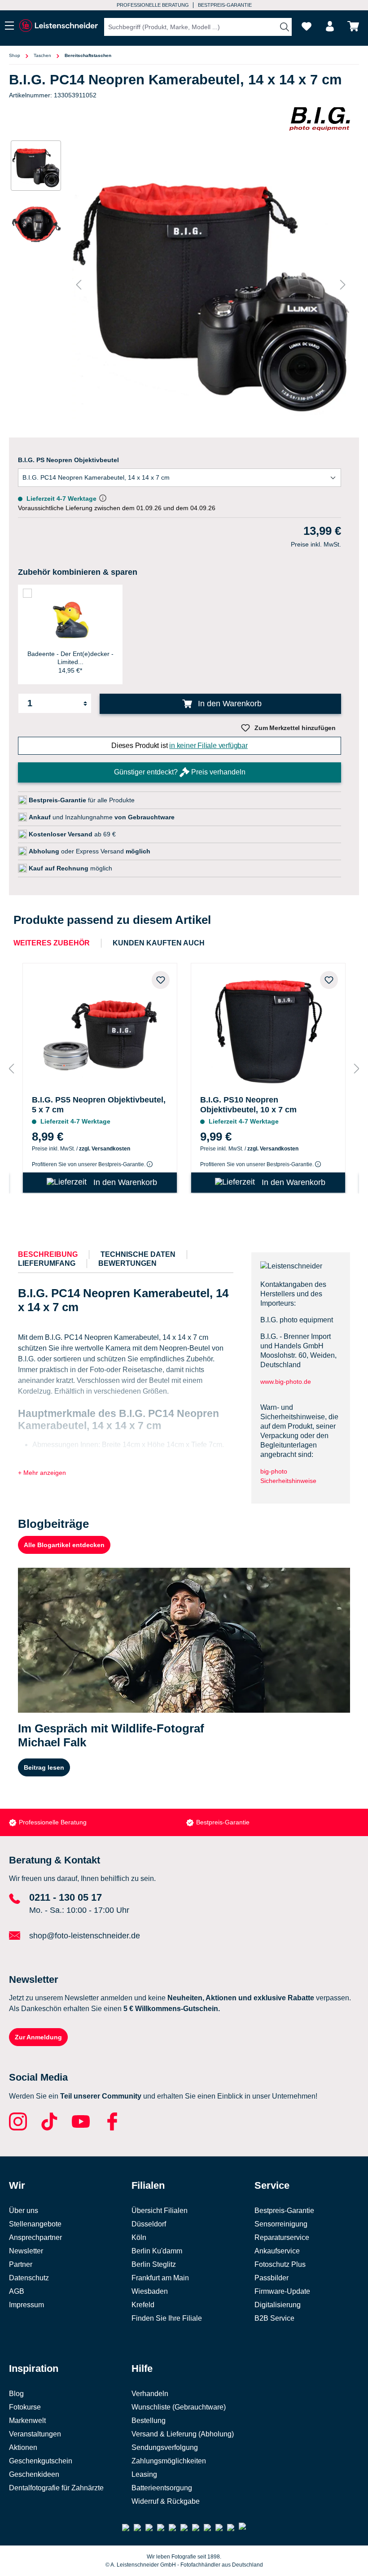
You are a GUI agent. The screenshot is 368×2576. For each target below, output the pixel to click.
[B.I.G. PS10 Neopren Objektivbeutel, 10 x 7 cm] (268, 1027)
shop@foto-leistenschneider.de (85, 1936)
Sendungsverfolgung (165, 2447)
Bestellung (149, 2421)
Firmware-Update (282, 2291)
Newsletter (26, 2251)
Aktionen (23, 2447)
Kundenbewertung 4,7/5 (223, 5)
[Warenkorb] (353, 26)
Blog (16, 2394)
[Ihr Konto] (330, 26)
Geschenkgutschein (41, 2461)
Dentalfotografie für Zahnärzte (56, 2488)
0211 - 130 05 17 (66, 1897)
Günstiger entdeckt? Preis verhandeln (180, 772)
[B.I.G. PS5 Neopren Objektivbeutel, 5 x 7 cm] (100, 1027)
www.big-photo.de (287, 1382)
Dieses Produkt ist (180, 746)
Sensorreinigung (281, 2224)
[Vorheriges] (79, 285)
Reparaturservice (282, 2237)
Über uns (24, 2211)
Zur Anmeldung (38, 2037)
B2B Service (274, 2318)
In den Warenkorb (229, 704)
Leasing (144, 2474)
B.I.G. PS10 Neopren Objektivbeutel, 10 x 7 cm (248, 1105)
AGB (17, 2291)
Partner (21, 2264)
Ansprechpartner (35, 2237)
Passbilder (272, 2278)
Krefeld (143, 2305)
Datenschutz (29, 2278)
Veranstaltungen (35, 2434)
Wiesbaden (150, 2291)
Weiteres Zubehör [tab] (52, 943)
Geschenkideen (34, 2474)
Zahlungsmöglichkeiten (169, 2461)
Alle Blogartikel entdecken (64, 1545)
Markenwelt (27, 2421)
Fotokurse (25, 2407)
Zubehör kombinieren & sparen (78, 572)
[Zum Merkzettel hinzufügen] (161, 980)
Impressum (26, 2305)
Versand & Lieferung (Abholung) (183, 2434)
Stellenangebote (35, 2224)
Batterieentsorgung (162, 2488)
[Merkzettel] (307, 26)
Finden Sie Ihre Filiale (167, 2318)
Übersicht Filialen (160, 2211)
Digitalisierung (278, 2305)
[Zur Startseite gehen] (58, 26)
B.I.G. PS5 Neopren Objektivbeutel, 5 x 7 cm (99, 1105)
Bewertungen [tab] (127, 1263)
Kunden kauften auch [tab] (159, 943)
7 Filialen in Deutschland (147, 5)
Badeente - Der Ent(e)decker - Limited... (70, 658)
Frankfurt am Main (160, 2278)
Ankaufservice (277, 2251)
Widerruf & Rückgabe (166, 2501)
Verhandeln (150, 2394)
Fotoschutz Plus (280, 2264)
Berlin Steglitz (154, 2264)
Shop (15, 55)
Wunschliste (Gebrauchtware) (179, 2407)
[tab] (48, 1255)
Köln (139, 2237)
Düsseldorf (149, 2224)
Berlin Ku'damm (157, 2251)
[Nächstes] (343, 285)
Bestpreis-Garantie (46, 1822)
